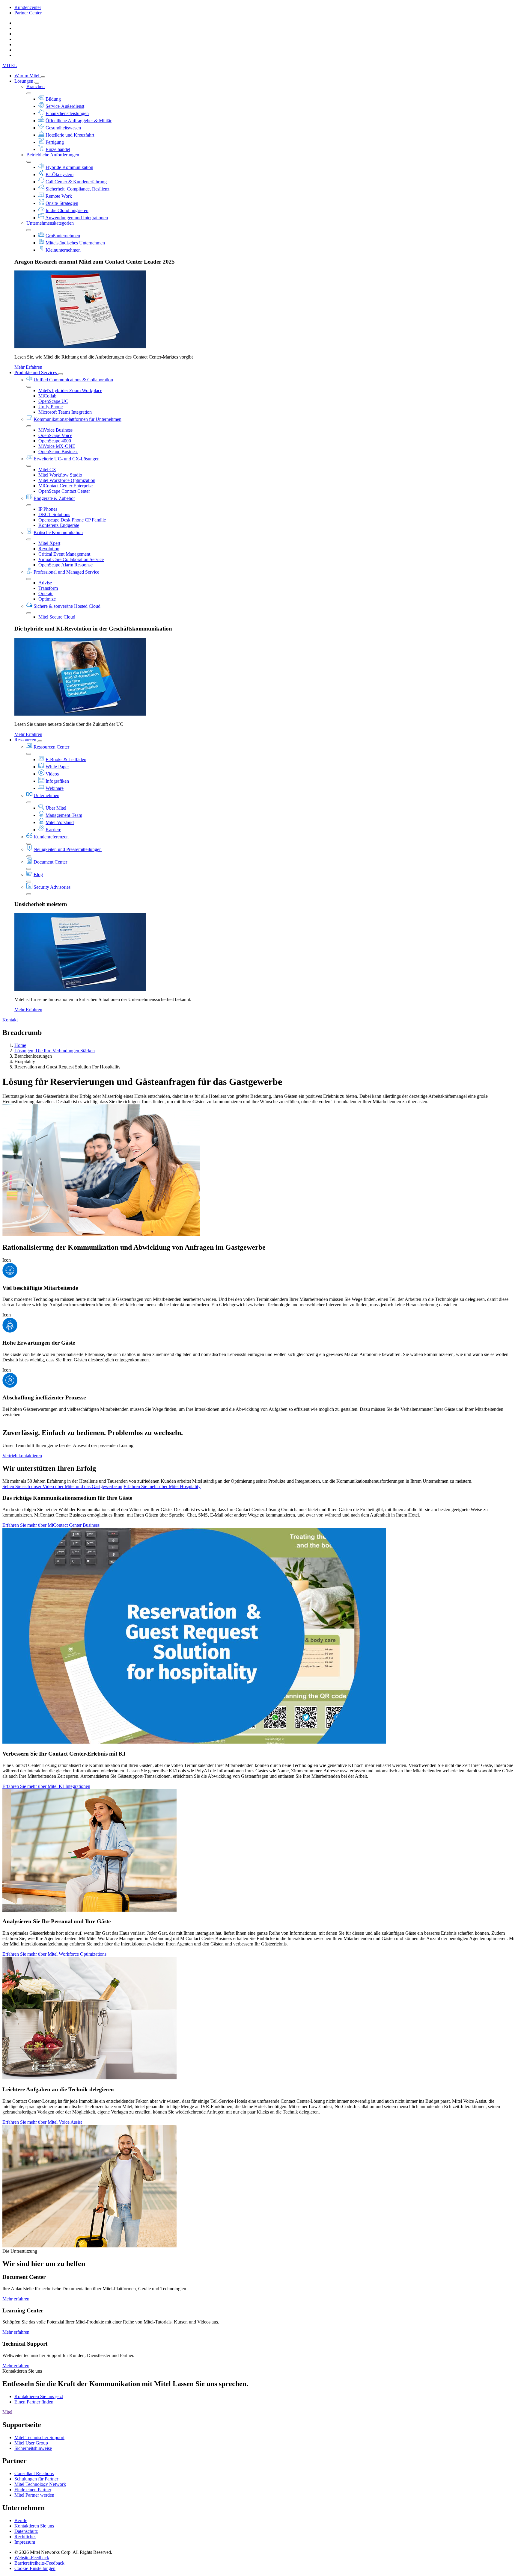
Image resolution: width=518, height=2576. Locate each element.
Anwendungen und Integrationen (77, 218)
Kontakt (10, 1020)
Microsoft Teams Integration (65, 412)
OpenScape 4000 (55, 441)
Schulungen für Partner (36, 2479)
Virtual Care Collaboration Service (71, 559)
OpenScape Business (58, 452)
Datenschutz (26, 2531)
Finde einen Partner (33, 2490)
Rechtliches (25, 2537)
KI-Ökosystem (60, 174)
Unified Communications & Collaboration (73, 380)
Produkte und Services (36, 372)
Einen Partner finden (34, 2402)
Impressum (25, 2542)
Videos (52, 774)
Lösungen (24, 81)
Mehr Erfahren (28, 367)
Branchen (36, 86)
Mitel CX (47, 470)
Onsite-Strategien (62, 203)
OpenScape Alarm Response (65, 565)
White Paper (57, 767)
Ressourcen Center (51, 747)
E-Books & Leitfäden (66, 759)
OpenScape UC (53, 401)
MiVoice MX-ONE (57, 446)
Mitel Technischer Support (39, 2437)
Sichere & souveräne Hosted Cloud (67, 606)
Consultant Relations (34, 2473)
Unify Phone (51, 407)
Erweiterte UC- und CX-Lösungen (67, 459)
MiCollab (47, 396)
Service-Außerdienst (65, 106)
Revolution (49, 549)
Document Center (50, 862)
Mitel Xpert (49, 543)
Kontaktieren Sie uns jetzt (39, 2396)
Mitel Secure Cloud (57, 617)
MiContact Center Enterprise (65, 486)
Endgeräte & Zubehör (54, 498)
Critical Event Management (64, 554)
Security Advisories (52, 887)
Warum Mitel (27, 76)
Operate (46, 594)
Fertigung (55, 142)
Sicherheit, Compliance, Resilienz (77, 189)
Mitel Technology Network (40, 2484)
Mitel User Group (31, 2443)
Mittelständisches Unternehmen (75, 243)
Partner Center (28, 13)
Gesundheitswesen (63, 128)
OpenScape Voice (55, 435)
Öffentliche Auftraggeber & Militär (79, 121)
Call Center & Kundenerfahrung (76, 182)
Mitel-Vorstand (60, 822)
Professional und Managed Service (66, 572)
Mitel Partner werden (34, 2495)
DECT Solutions (54, 514)
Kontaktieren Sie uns (34, 2526)
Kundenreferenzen (51, 837)
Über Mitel (56, 808)
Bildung (53, 99)
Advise (45, 583)
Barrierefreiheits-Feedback (39, 2563)
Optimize (47, 599)
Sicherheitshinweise (33, 2448)
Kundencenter (28, 7)
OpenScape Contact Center (64, 491)
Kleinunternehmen (63, 250)
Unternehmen (46, 795)
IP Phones (48, 509)
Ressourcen (26, 740)
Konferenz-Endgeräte (59, 525)
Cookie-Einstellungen (35, 2568)
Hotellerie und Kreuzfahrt (70, 135)
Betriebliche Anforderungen (53, 155)
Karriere (53, 830)
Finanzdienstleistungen (67, 113)
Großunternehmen (63, 236)
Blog (38, 874)
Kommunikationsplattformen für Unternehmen (77, 419)
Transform (48, 588)
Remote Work (59, 196)
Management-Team (64, 815)
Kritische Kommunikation (58, 532)
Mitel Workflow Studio (60, 475)
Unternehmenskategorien (50, 223)
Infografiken (57, 781)
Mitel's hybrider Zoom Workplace (70, 390)
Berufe (21, 2520)
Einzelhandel (58, 149)
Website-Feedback (32, 2558)
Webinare (55, 788)
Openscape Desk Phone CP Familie (72, 520)
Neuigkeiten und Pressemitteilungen (68, 849)
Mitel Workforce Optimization (67, 480)
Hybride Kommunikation (69, 167)
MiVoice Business (55, 430)
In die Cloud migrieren (67, 210)
